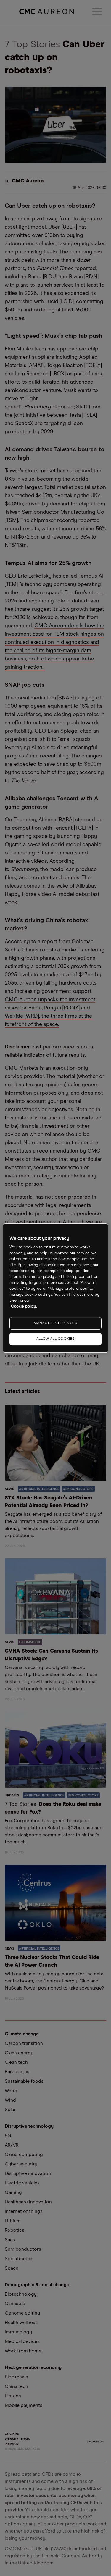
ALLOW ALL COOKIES (55, 1339)
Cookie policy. (24, 1306)
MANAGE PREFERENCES (55, 1323)
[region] (55, 1288)
